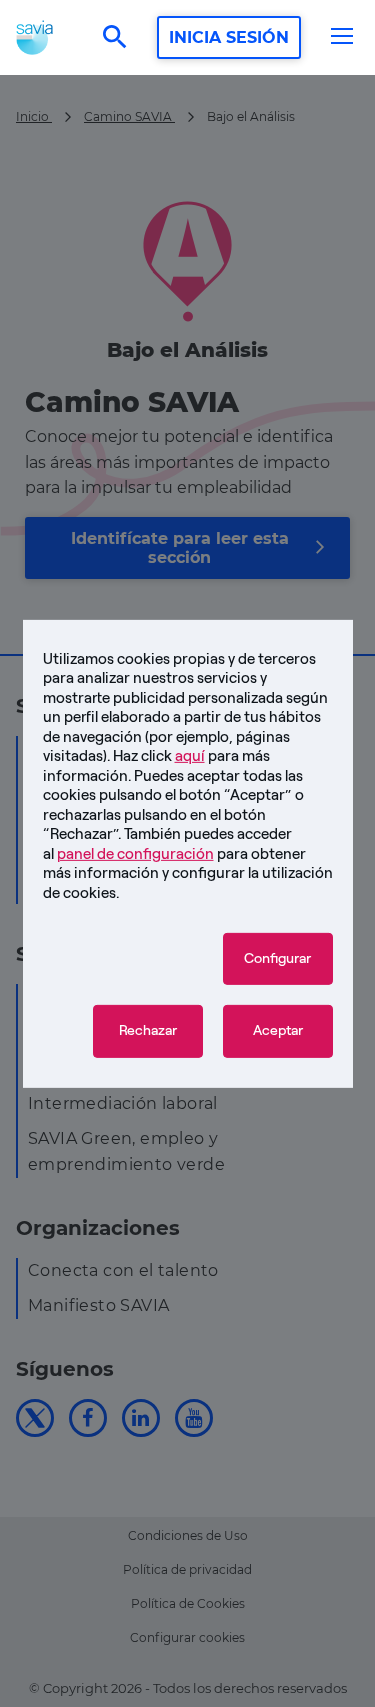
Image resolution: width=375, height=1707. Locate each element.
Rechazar (148, 1030)
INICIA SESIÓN (229, 37)
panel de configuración (135, 853)
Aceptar (278, 1030)
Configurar (277, 958)
